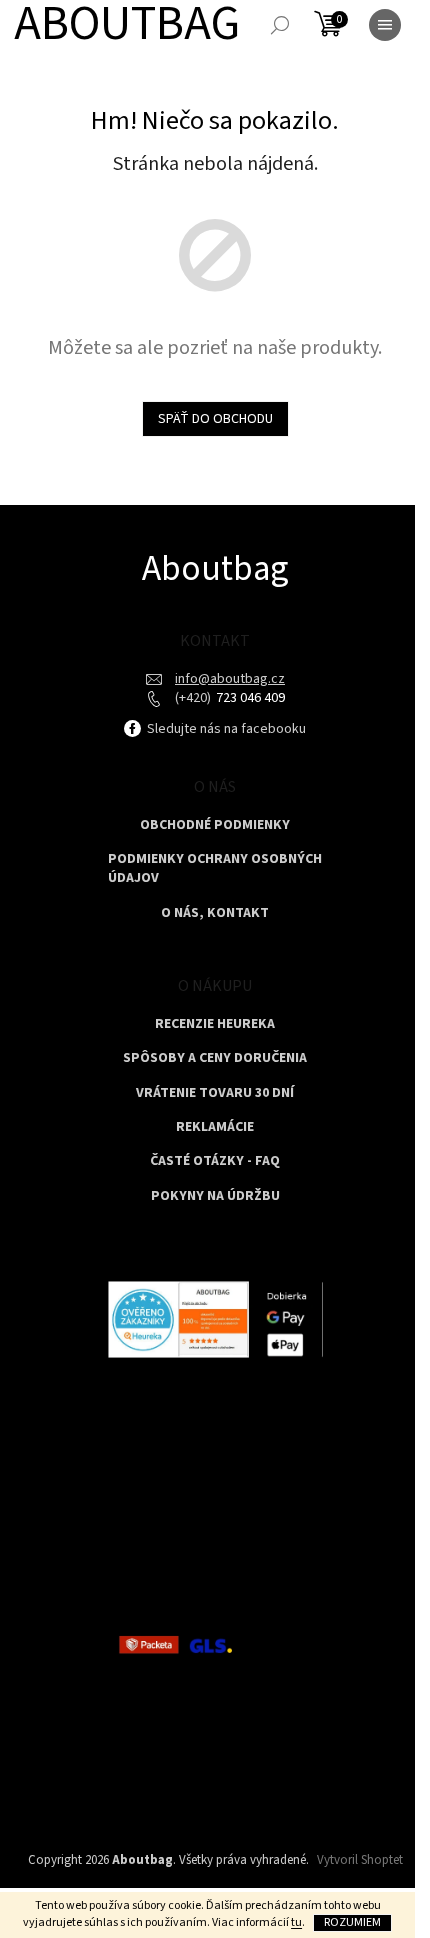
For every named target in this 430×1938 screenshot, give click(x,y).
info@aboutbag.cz (230, 679)
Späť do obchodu (215, 419)
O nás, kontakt (215, 913)
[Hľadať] (280, 25)
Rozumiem (352, 1922)
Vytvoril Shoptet (360, 1860)
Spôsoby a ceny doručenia (215, 1058)
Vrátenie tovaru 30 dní (215, 1093)
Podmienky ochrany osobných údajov (215, 869)
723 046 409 (249, 698)
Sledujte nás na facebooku (225, 729)
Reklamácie (215, 1127)
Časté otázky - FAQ (215, 1161)
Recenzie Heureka (215, 1024)
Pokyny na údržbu (215, 1196)
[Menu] (385, 25)
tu (296, 1922)
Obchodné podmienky (215, 825)
